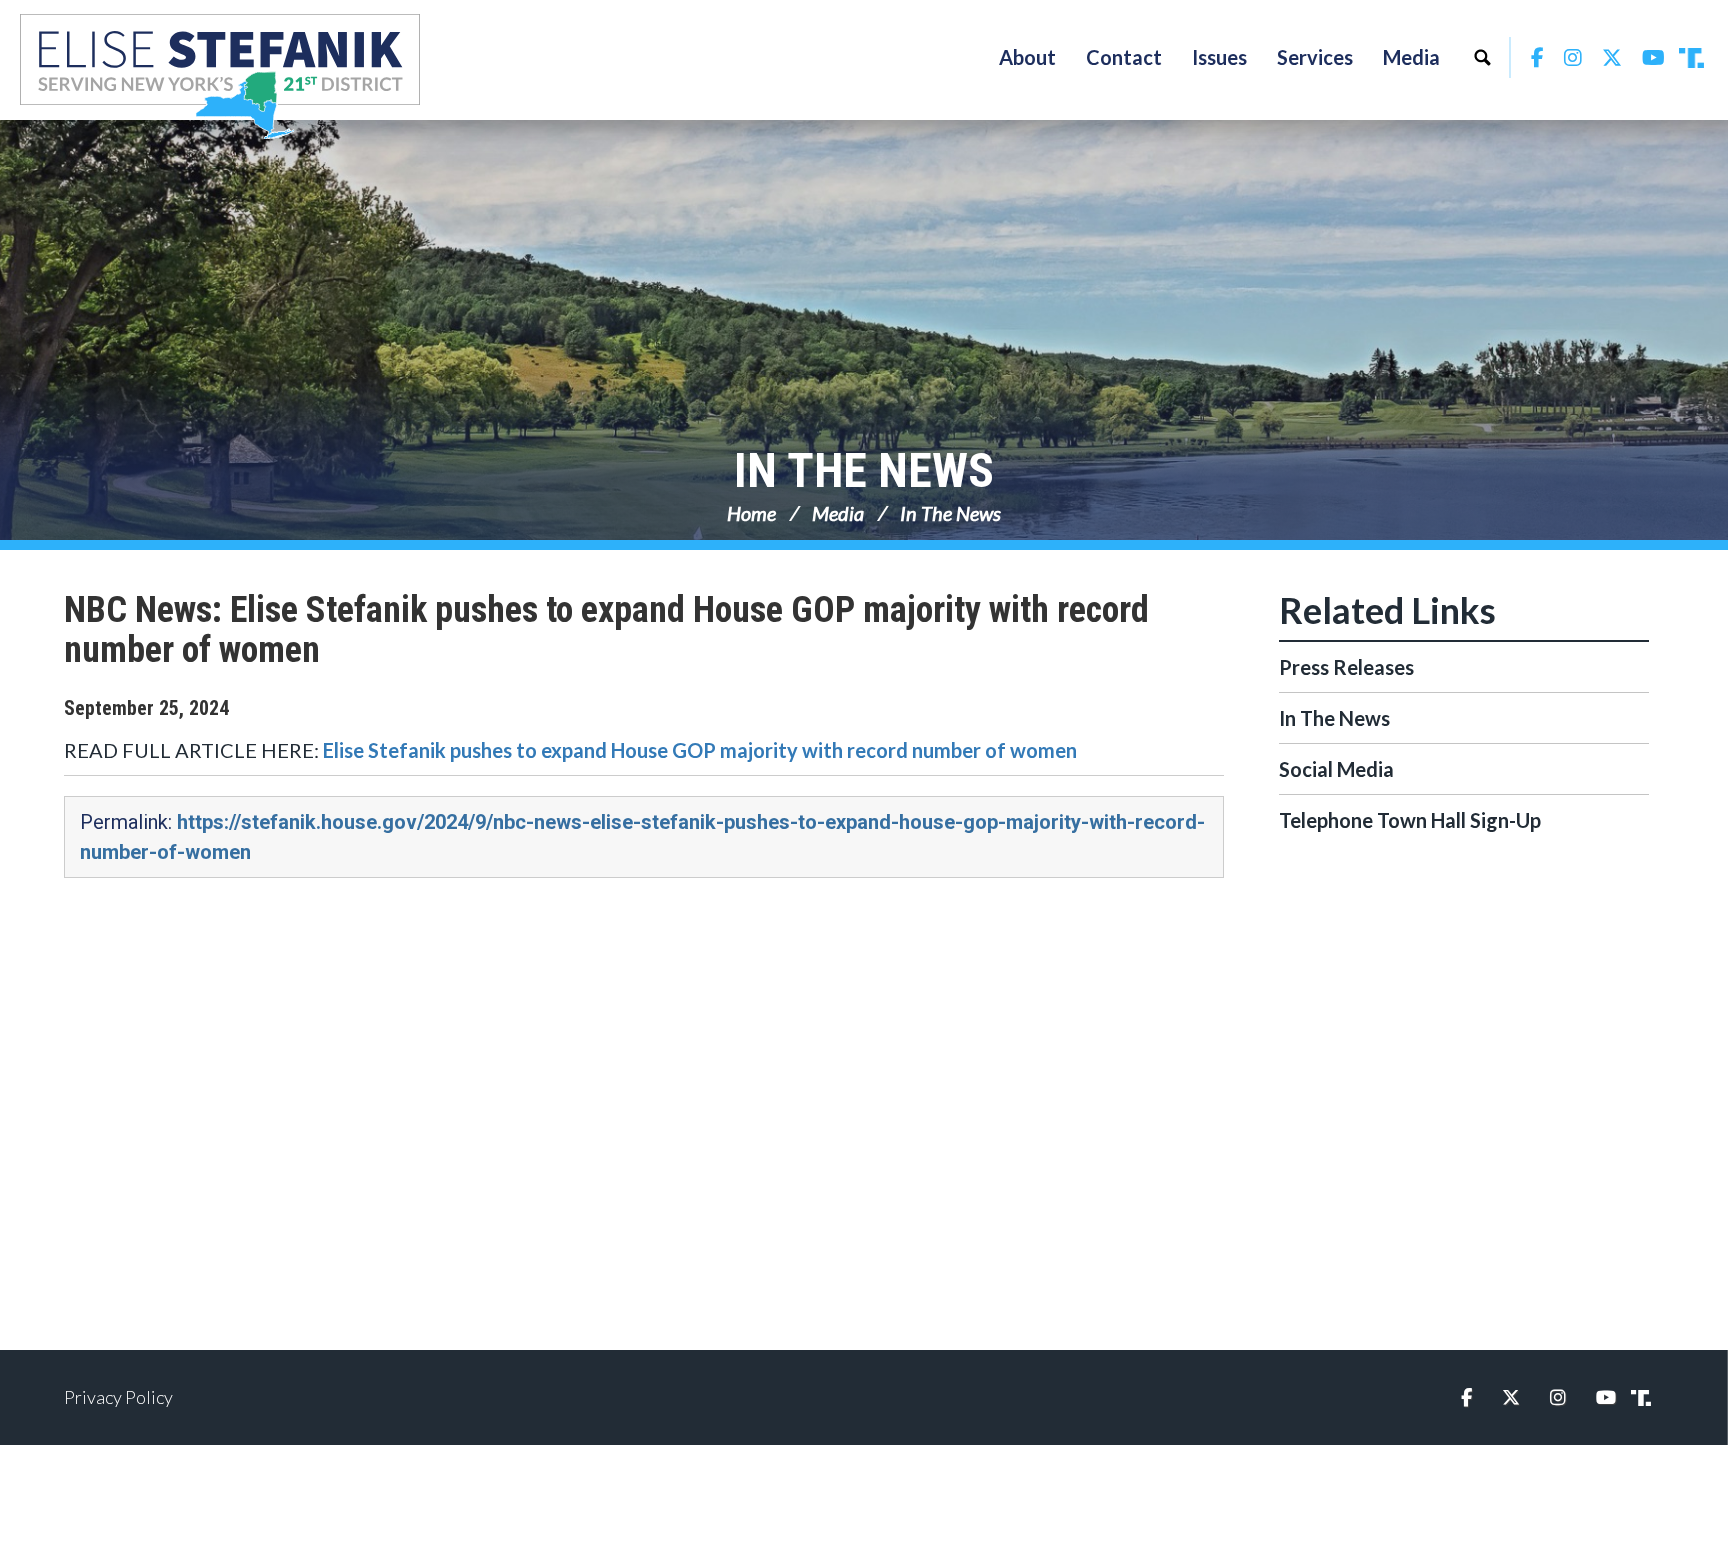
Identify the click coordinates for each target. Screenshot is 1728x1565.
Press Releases (1346, 667)
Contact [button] (1124, 57)
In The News (864, 470)
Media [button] (1411, 57)
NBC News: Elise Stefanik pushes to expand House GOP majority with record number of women (606, 630)
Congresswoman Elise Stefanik (220, 76)
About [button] (1027, 57)
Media (838, 513)
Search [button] (1482, 57)
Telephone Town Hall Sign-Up (1410, 820)
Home (751, 513)
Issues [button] (1219, 57)
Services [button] (1315, 57)
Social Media (1336, 769)
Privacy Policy (118, 1397)
